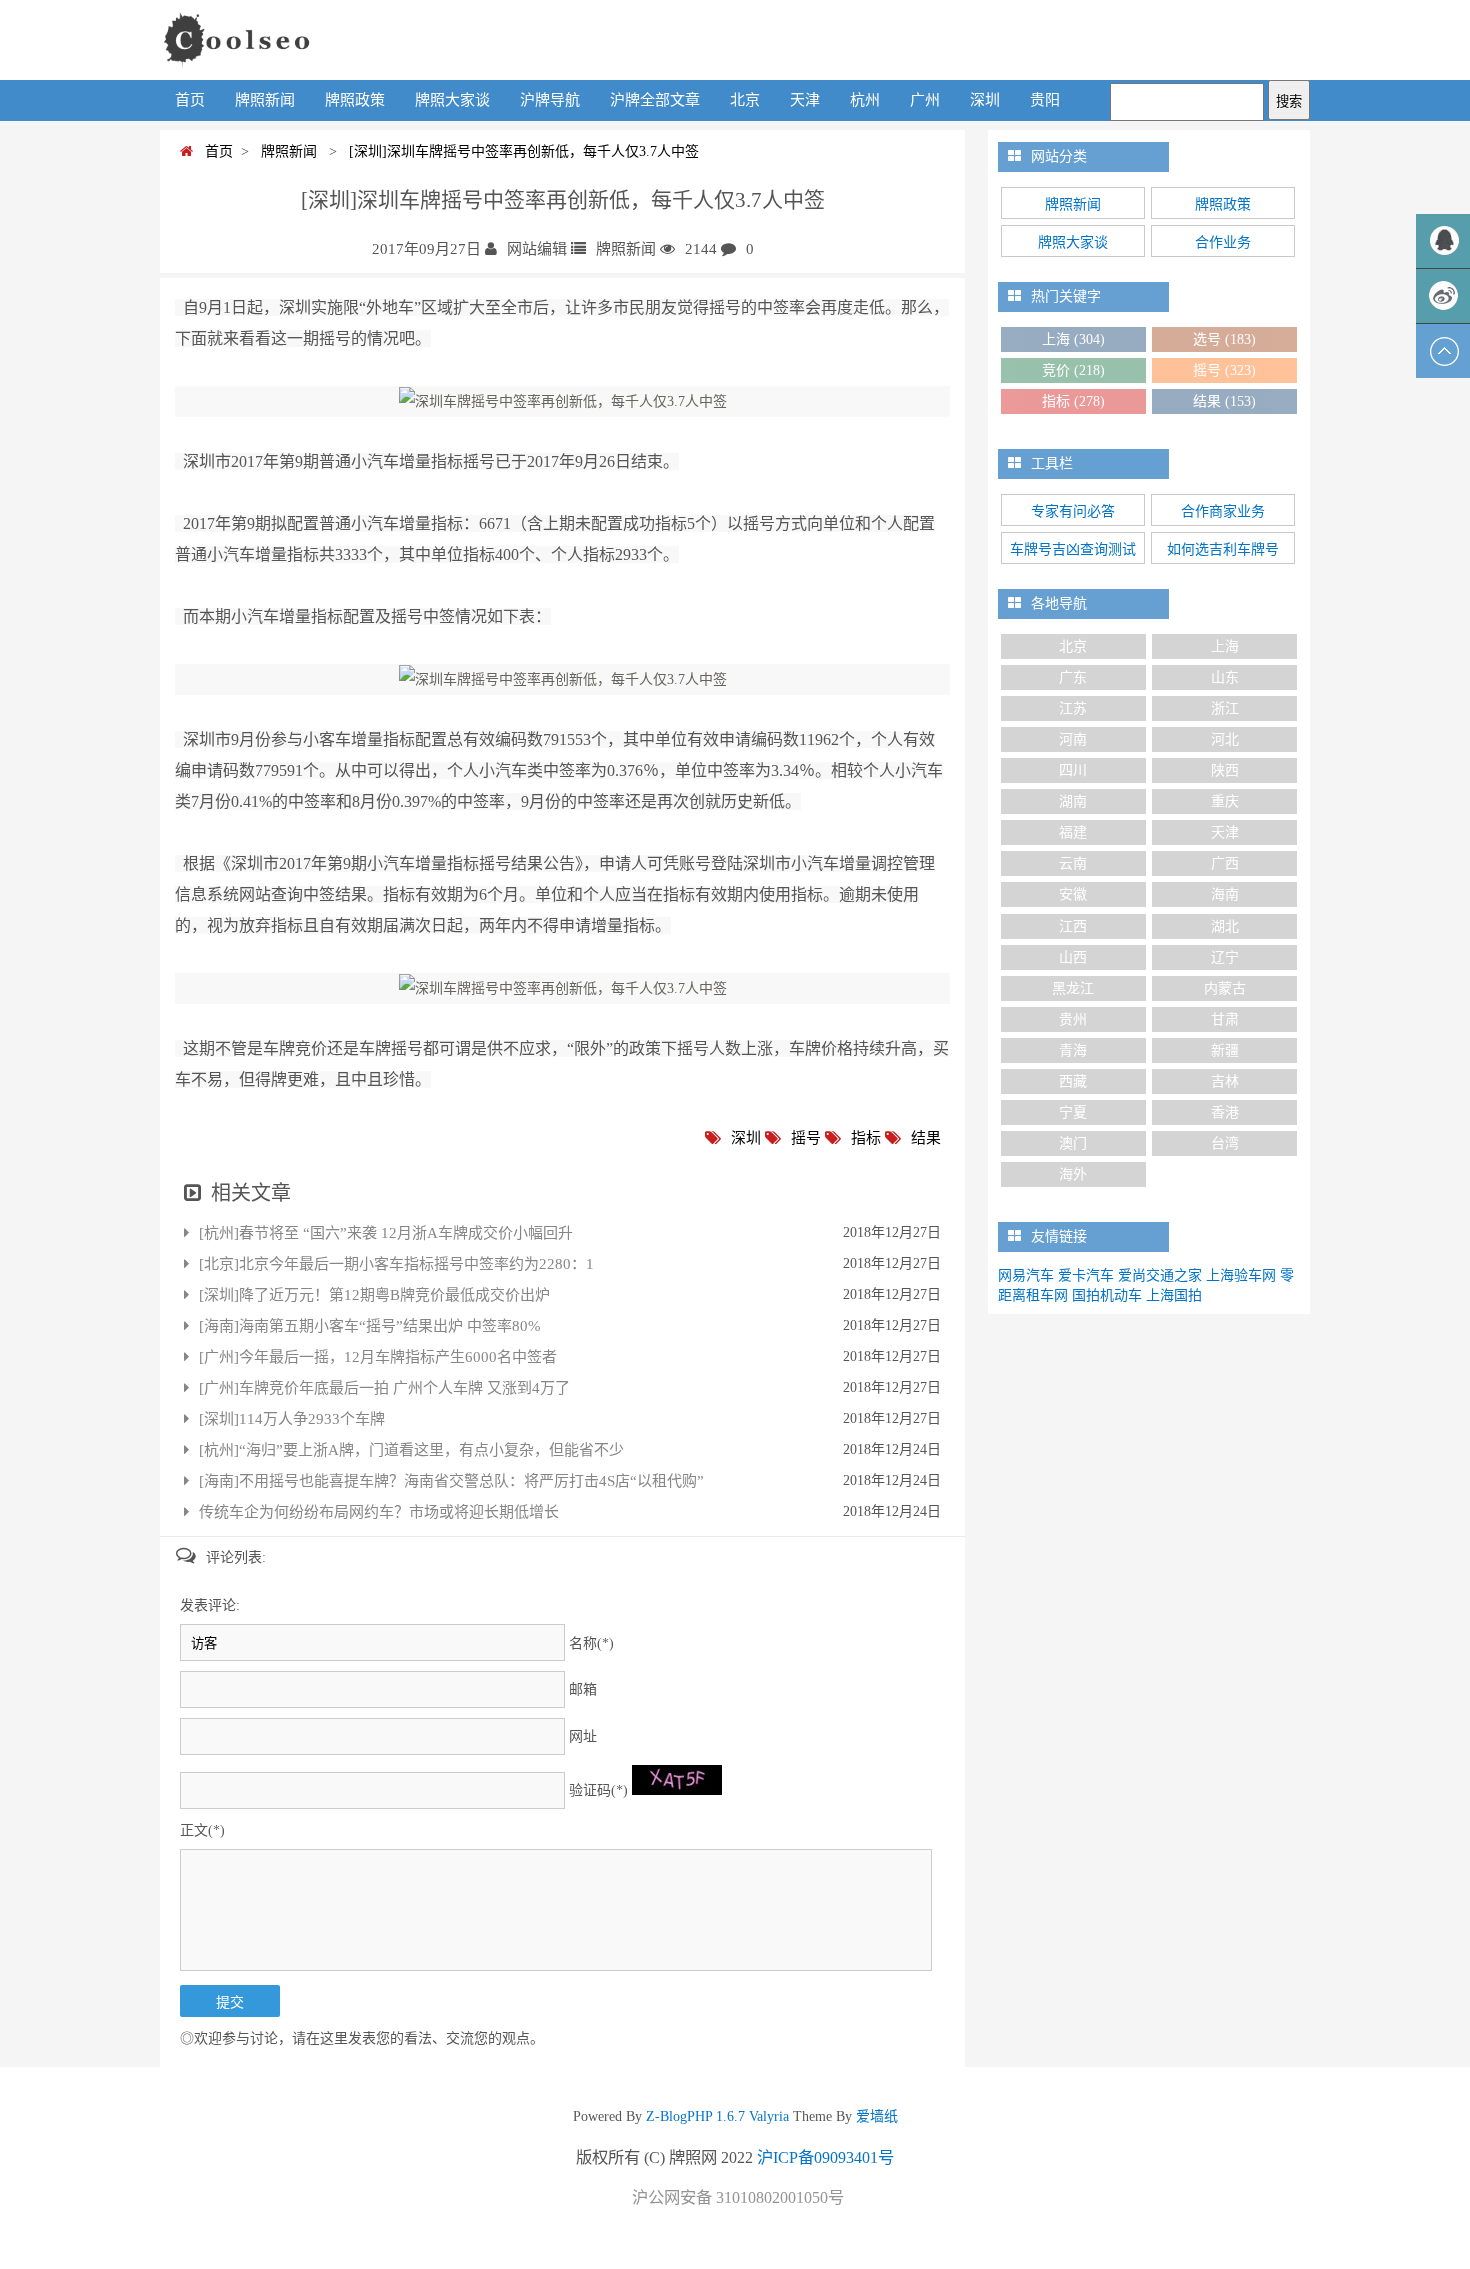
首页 (190, 100)
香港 (1225, 1112)
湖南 (1073, 801)
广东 (1073, 677)
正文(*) (202, 1830)
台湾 (1225, 1143)
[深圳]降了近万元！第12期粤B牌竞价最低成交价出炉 (374, 1295)
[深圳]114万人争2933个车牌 (292, 1419)
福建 (1073, 832)
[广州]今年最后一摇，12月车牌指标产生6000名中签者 (378, 1357)
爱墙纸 (875, 2116)
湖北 (1225, 926)
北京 (745, 100)
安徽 (1073, 894)
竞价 (1073, 370)
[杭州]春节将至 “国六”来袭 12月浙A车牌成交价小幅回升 (386, 1233)
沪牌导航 (550, 100)
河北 (1225, 739)
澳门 (1073, 1143)
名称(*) (591, 1643)
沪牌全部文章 (655, 100)
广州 (925, 100)
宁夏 (1073, 1112)
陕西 (1225, 770)
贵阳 (1045, 100)
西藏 (1073, 1081)
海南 (1225, 894)
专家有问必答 (1073, 511)
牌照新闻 (265, 100)
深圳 (985, 100)
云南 (1073, 863)
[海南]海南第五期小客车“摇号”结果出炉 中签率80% (370, 1326)
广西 (1225, 863)
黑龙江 (1073, 988)
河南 (1073, 739)
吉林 (1225, 1081)
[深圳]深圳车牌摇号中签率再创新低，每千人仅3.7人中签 (520, 151)
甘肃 (1225, 1019)
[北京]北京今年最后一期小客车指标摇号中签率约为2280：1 (396, 1264)
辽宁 (1225, 957)
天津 (805, 100)
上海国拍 (1174, 1295)
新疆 (1225, 1050)
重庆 (1225, 801)
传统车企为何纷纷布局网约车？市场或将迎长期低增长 (379, 1512)
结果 (926, 1138)
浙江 (1225, 708)
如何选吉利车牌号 (1223, 549)
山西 (1073, 957)
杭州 (865, 100)
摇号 (806, 1138)
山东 (1225, 677)
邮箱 (583, 1689)
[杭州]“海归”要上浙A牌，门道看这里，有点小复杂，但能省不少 (411, 1450)
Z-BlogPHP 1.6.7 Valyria (717, 2116)
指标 (866, 1138)
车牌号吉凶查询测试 (1073, 549)
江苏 (1073, 708)
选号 (1224, 339)
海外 (1073, 1174)
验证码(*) (598, 1790)
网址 (583, 1736)
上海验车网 (1241, 1275)
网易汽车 (1026, 1275)
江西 (1073, 926)
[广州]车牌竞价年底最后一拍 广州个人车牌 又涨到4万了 (384, 1388)
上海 (1073, 339)
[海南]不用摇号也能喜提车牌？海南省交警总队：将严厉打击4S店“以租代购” (451, 1481)
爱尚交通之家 (1160, 1275)
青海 (1073, 1050)
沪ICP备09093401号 (825, 2157)
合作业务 (1223, 242)
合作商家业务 (1223, 511)
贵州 (1073, 1019)
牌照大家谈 (452, 100)
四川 (1073, 770)
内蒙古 (1225, 988)
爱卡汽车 (1086, 1275)
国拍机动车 (1107, 1295)
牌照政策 (355, 100)
